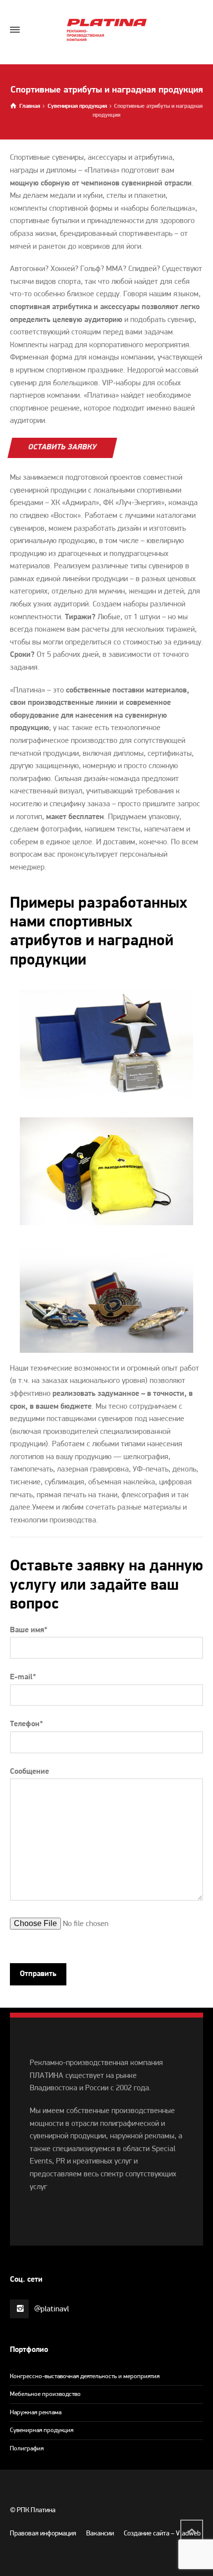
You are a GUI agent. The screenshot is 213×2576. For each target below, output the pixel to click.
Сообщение (29, 1772)
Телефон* (27, 1724)
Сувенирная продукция (42, 2430)
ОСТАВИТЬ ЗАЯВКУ (62, 447)
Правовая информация (43, 2534)
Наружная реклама (36, 2413)
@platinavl (52, 2309)
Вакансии (100, 2534)
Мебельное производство (45, 2394)
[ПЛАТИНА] (106, 30)
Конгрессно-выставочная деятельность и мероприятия (85, 2376)
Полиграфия (27, 2449)
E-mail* (23, 1677)
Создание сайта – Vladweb (162, 2534)
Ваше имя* (29, 1630)
